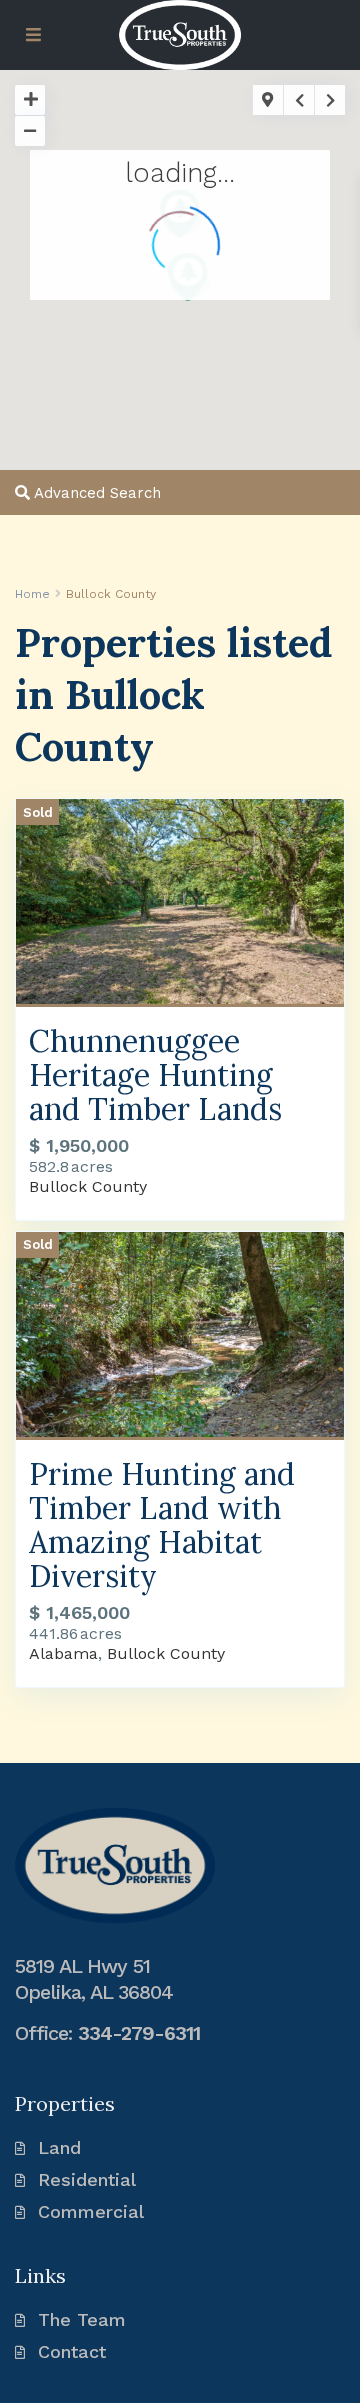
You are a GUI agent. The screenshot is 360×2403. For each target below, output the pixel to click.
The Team (82, 2319)
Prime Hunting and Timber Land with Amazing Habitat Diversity (162, 1525)
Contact (72, 2351)
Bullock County (88, 1186)
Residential (87, 2179)
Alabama (63, 1653)
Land (59, 2147)
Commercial (91, 2211)
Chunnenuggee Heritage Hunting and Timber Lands (155, 1075)
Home (32, 594)
